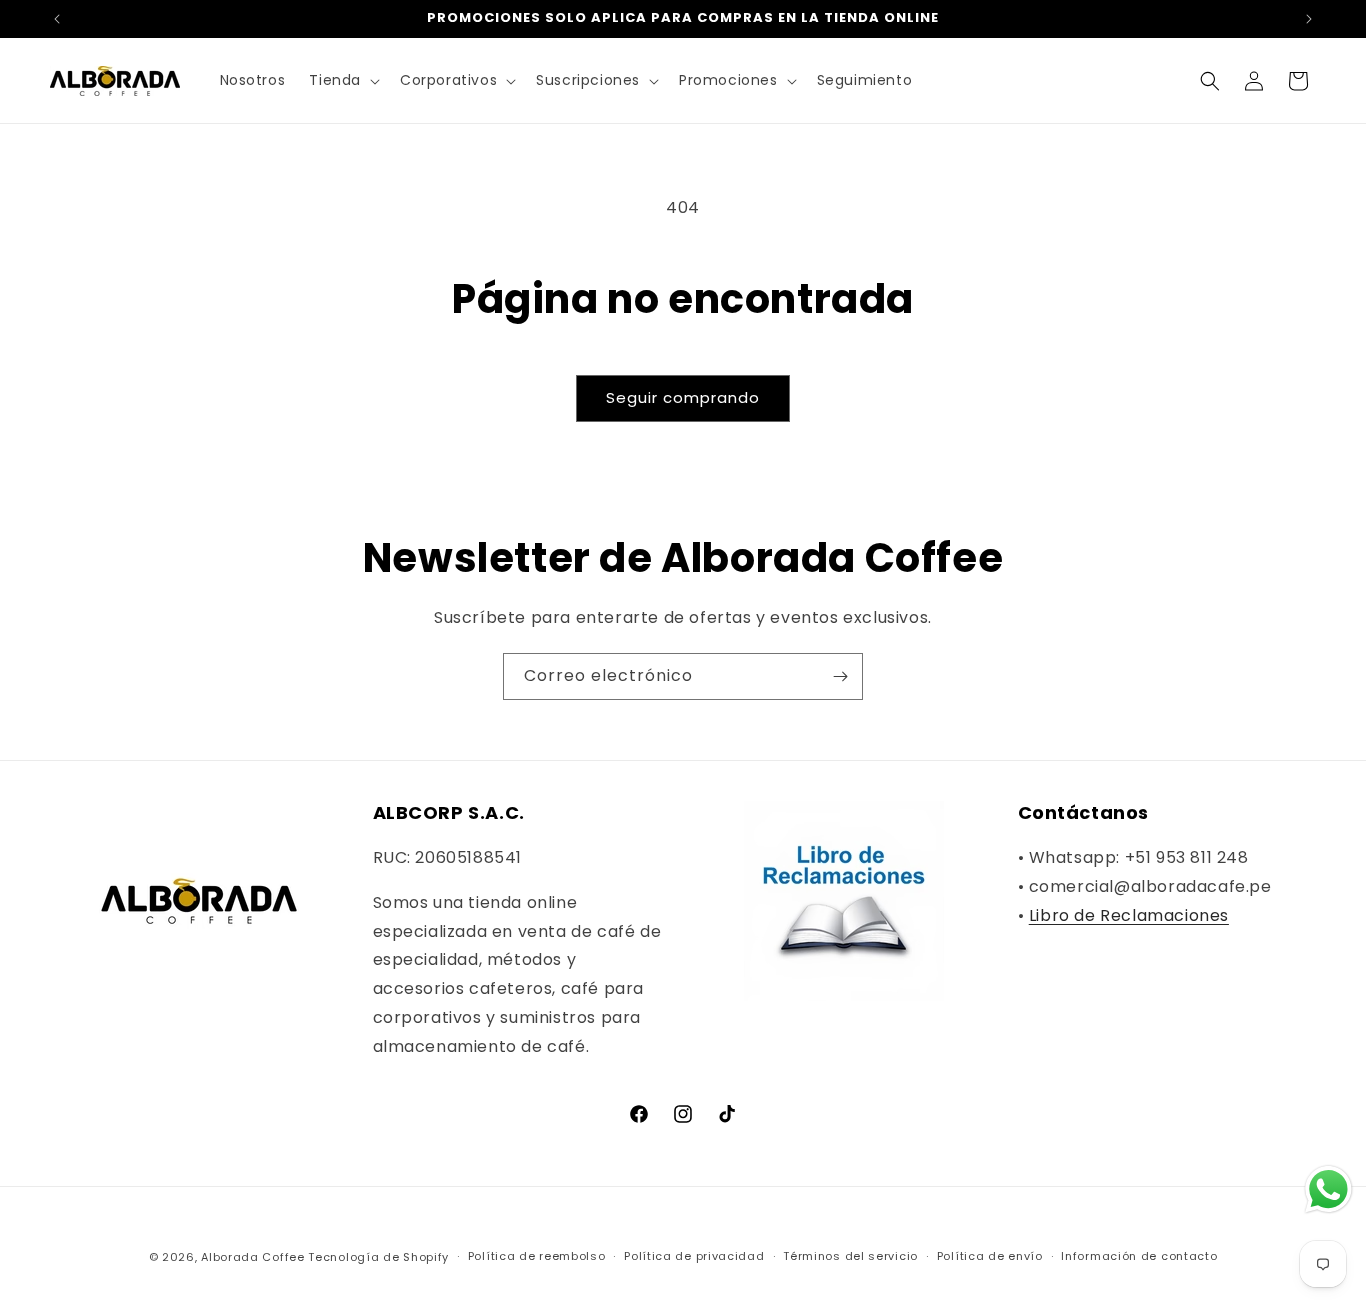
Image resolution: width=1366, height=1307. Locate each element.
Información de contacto (1139, 1256)
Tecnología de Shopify (378, 1257)
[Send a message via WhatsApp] (1328, 1189)
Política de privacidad (694, 1256)
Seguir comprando (683, 397)
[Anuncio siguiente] (1309, 19)
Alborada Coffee (253, 1257)
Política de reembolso (537, 1256)
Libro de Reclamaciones (1129, 915)
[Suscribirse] (840, 676)
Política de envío (990, 1256)
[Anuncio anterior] (57, 19)
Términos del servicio (850, 1256)
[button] (342, 80)
